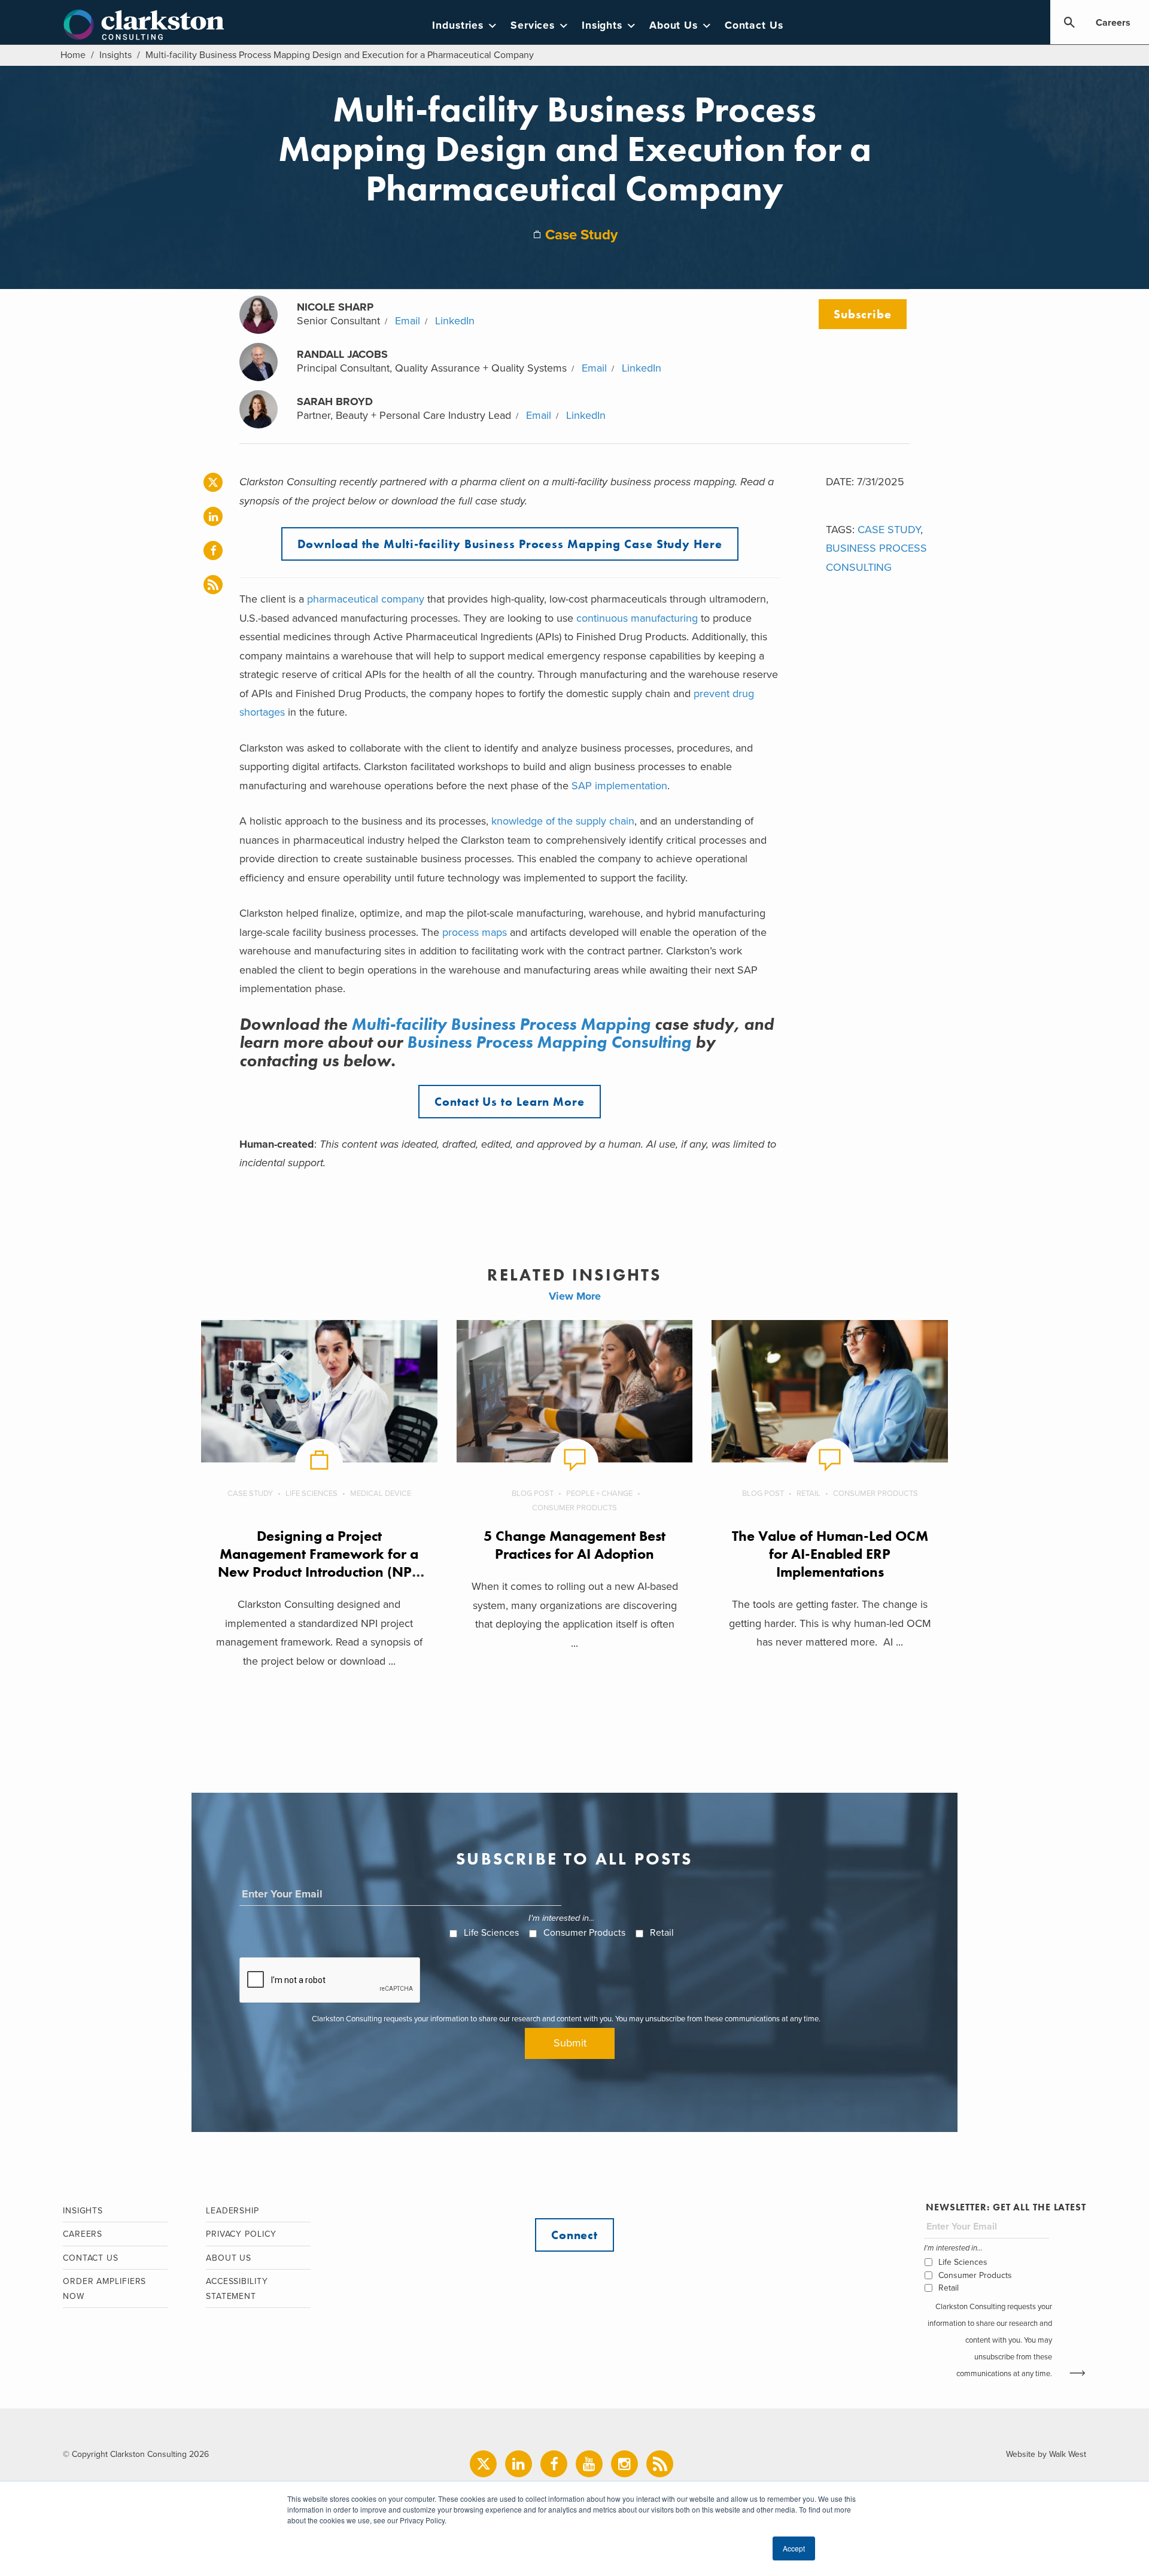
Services (533, 25)
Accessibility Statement (237, 2289)
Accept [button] (794, 2548)
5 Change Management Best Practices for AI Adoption (574, 1545)
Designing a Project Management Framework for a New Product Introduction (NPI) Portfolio (319, 1563)
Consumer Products (574, 1508)
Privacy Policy (241, 2234)
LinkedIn (455, 321)
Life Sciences (311, 1494)
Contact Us (754, 25)
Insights (602, 25)
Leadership (232, 2211)
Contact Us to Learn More (510, 1102)
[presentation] (330, 1981)
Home (73, 55)
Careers (1113, 23)
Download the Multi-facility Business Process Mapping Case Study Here (510, 544)
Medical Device (381, 1494)
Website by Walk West (1046, 2454)
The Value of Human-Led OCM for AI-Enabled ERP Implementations (830, 1554)
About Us (674, 25)
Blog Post (533, 1494)
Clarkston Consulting (144, 25)
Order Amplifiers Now (104, 2289)
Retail (808, 1494)
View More (575, 1296)
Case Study (581, 235)
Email (408, 321)
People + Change (599, 1494)
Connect (574, 2235)
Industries (458, 25)
